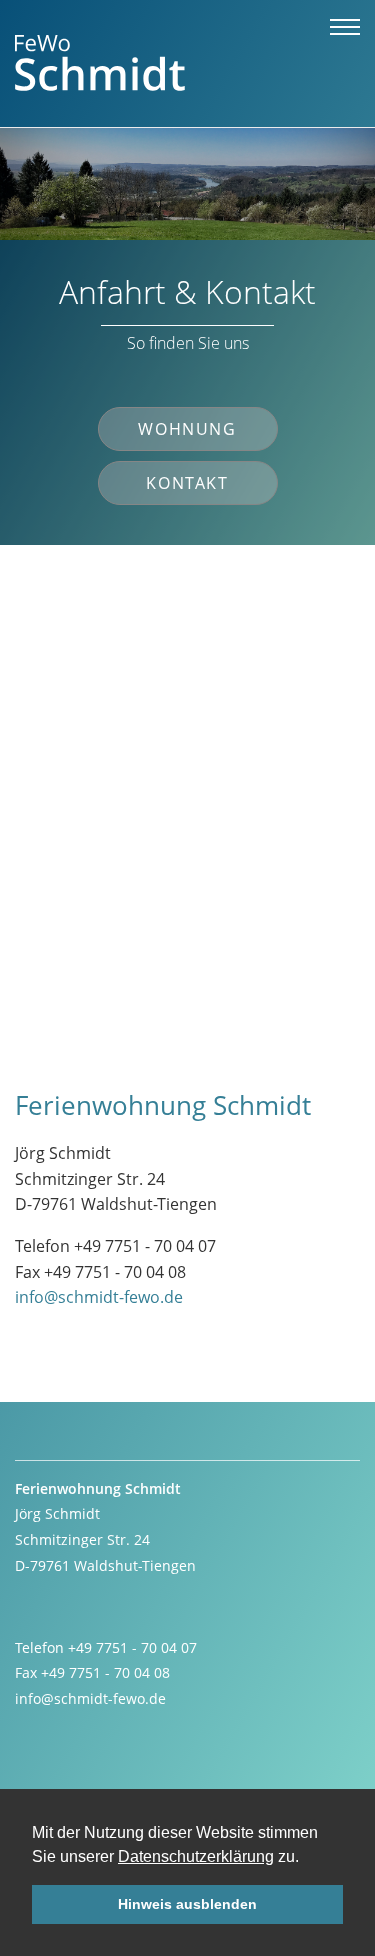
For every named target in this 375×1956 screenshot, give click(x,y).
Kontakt (187, 483)
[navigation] (345, 30)
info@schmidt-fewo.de (99, 1297)
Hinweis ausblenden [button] (187, 1904)
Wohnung (187, 429)
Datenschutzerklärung (196, 1856)
